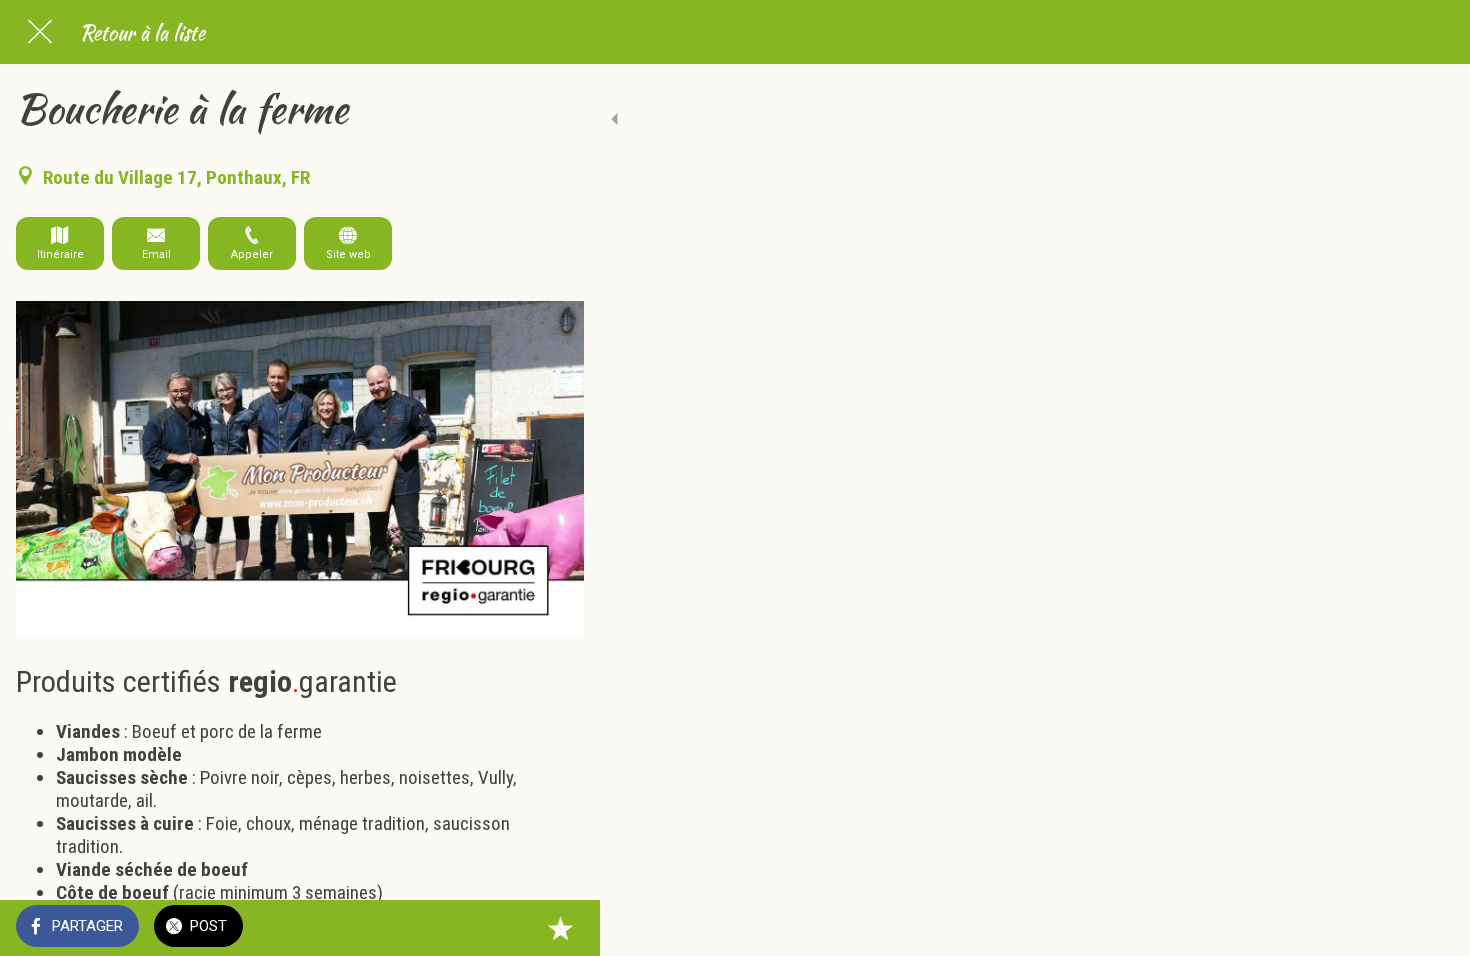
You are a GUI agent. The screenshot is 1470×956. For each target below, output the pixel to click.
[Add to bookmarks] (560, 928)
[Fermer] (40, 32)
